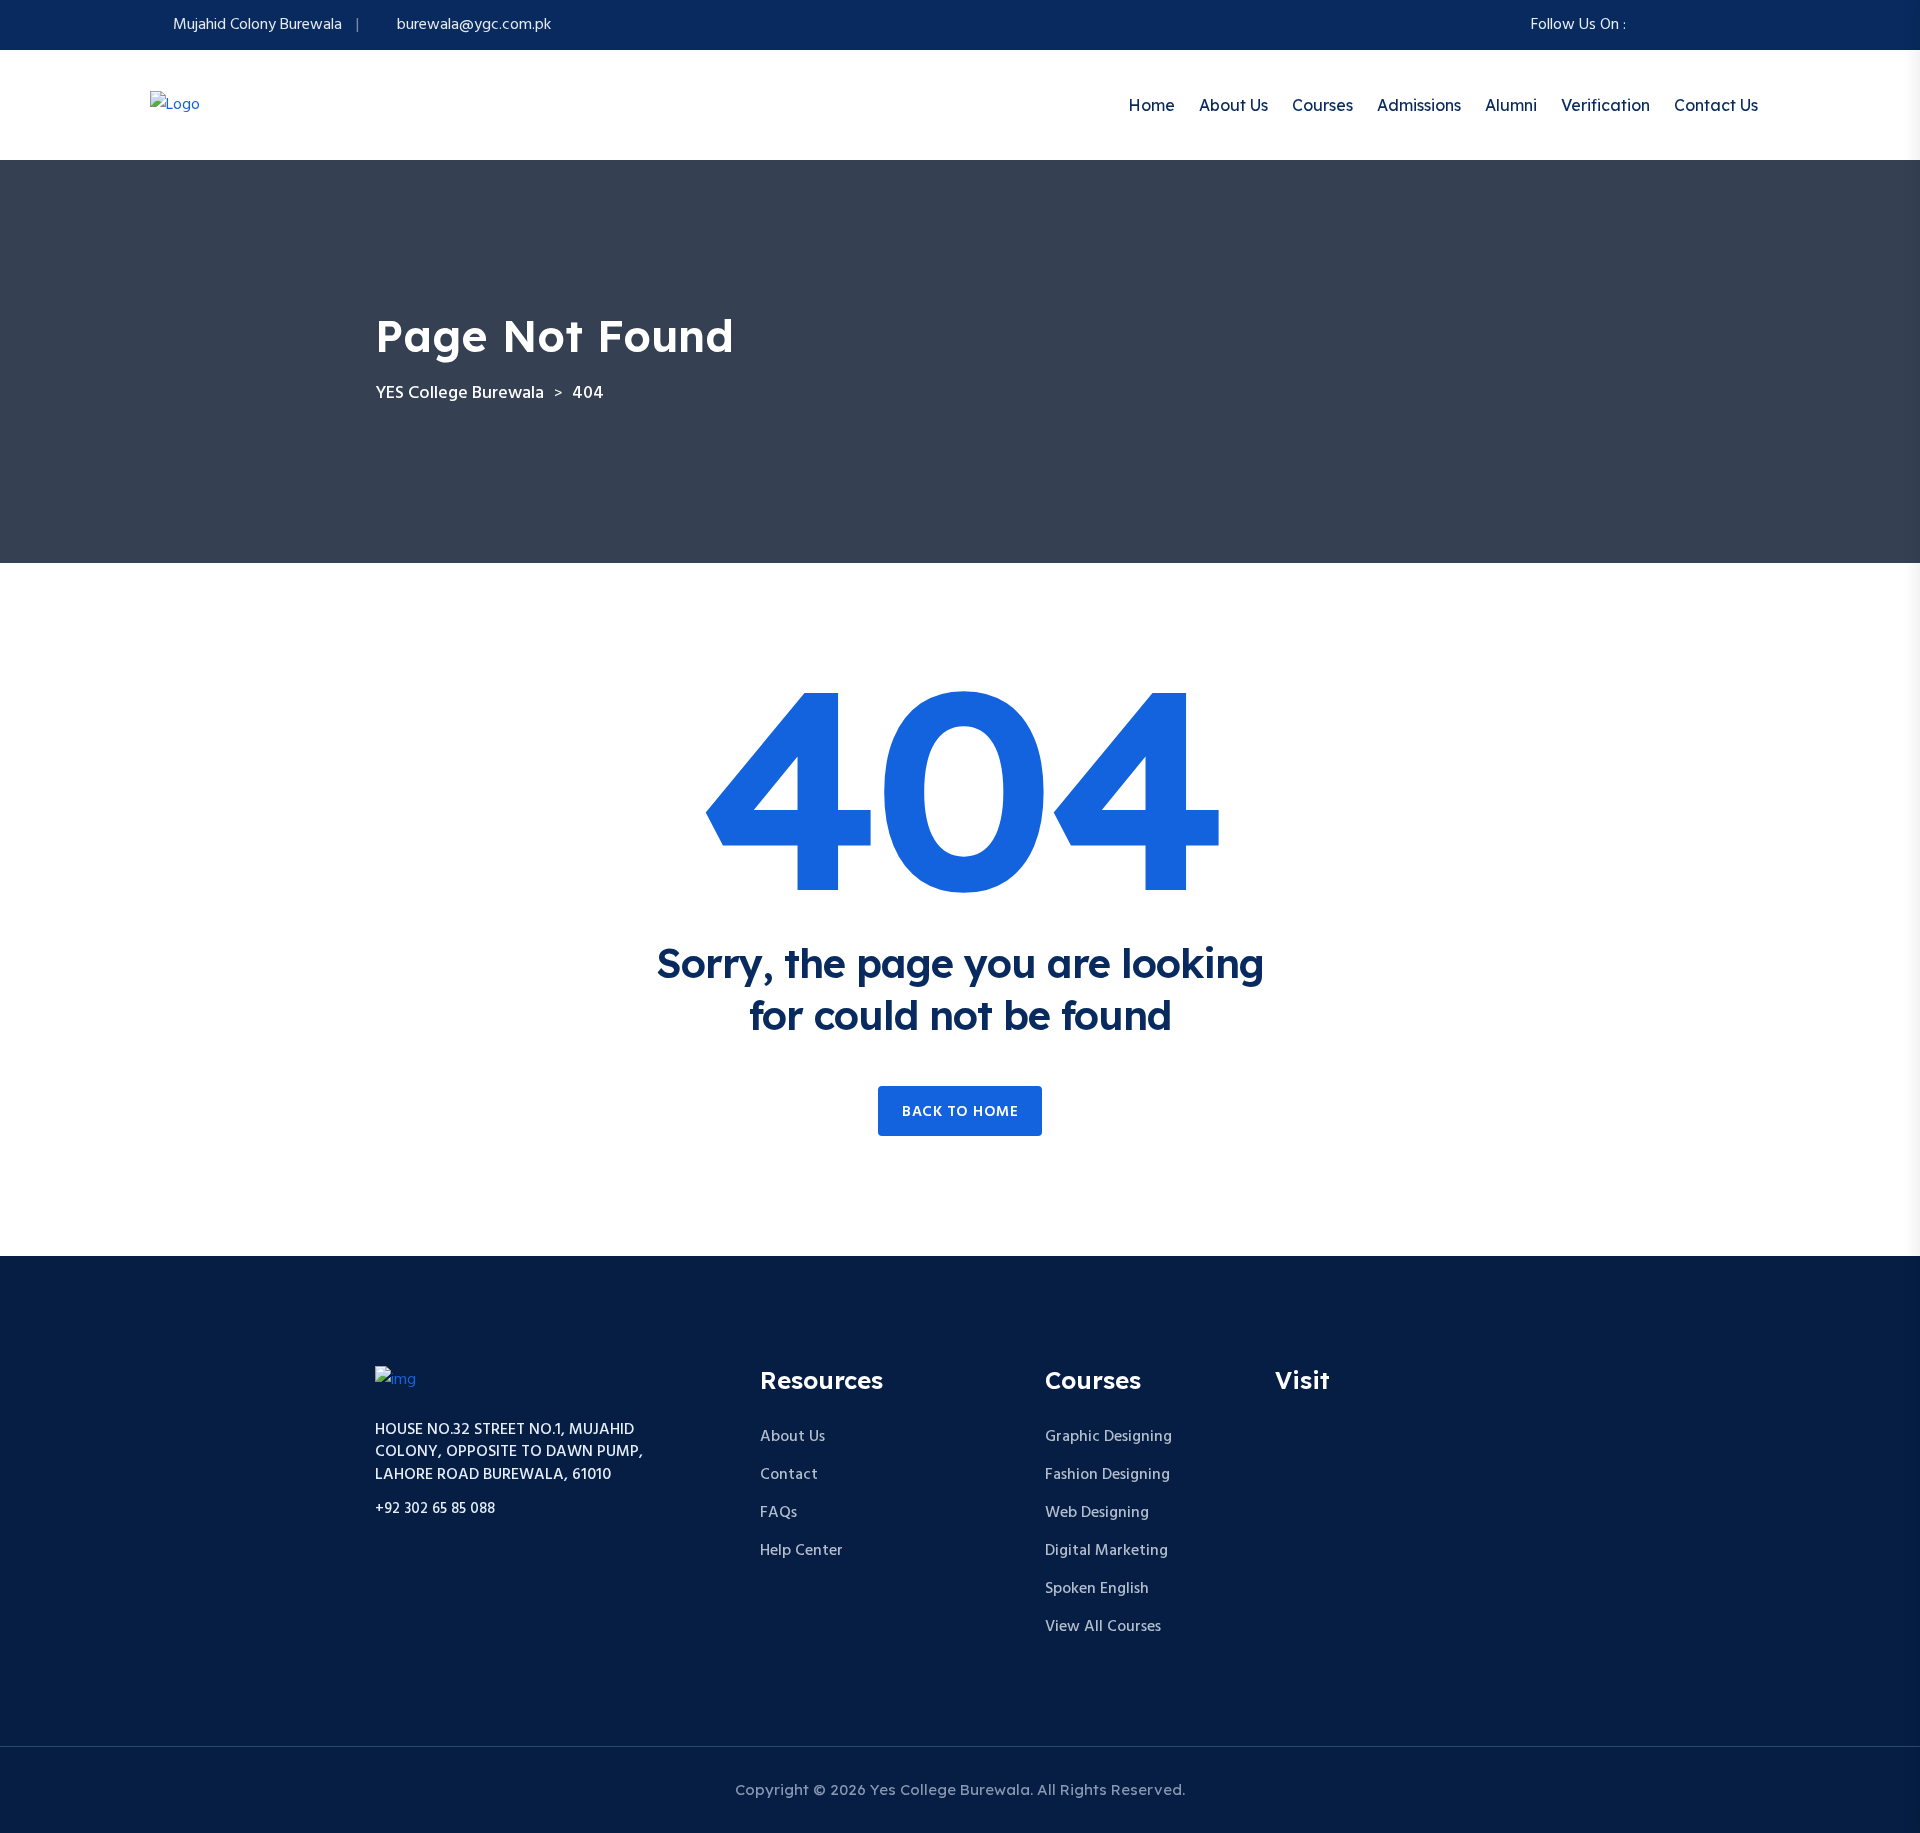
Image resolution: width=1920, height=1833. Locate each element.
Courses (1322, 105)
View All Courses (1103, 1627)
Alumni (1511, 105)
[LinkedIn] (1740, 25)
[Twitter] (1692, 25)
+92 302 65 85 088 (435, 1509)
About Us (1233, 105)
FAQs (778, 1513)
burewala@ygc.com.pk (474, 25)
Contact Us (1716, 105)
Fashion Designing (1107, 1475)
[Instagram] (1668, 25)
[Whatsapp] (1716, 25)
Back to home (960, 1112)
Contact (789, 1475)
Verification (1605, 105)
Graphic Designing (1108, 1437)
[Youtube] (1764, 25)
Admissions (1419, 105)
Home (1151, 105)
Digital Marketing (1106, 1551)
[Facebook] (1644, 25)
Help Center (801, 1551)
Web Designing (1097, 1513)
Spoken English (1097, 1589)
